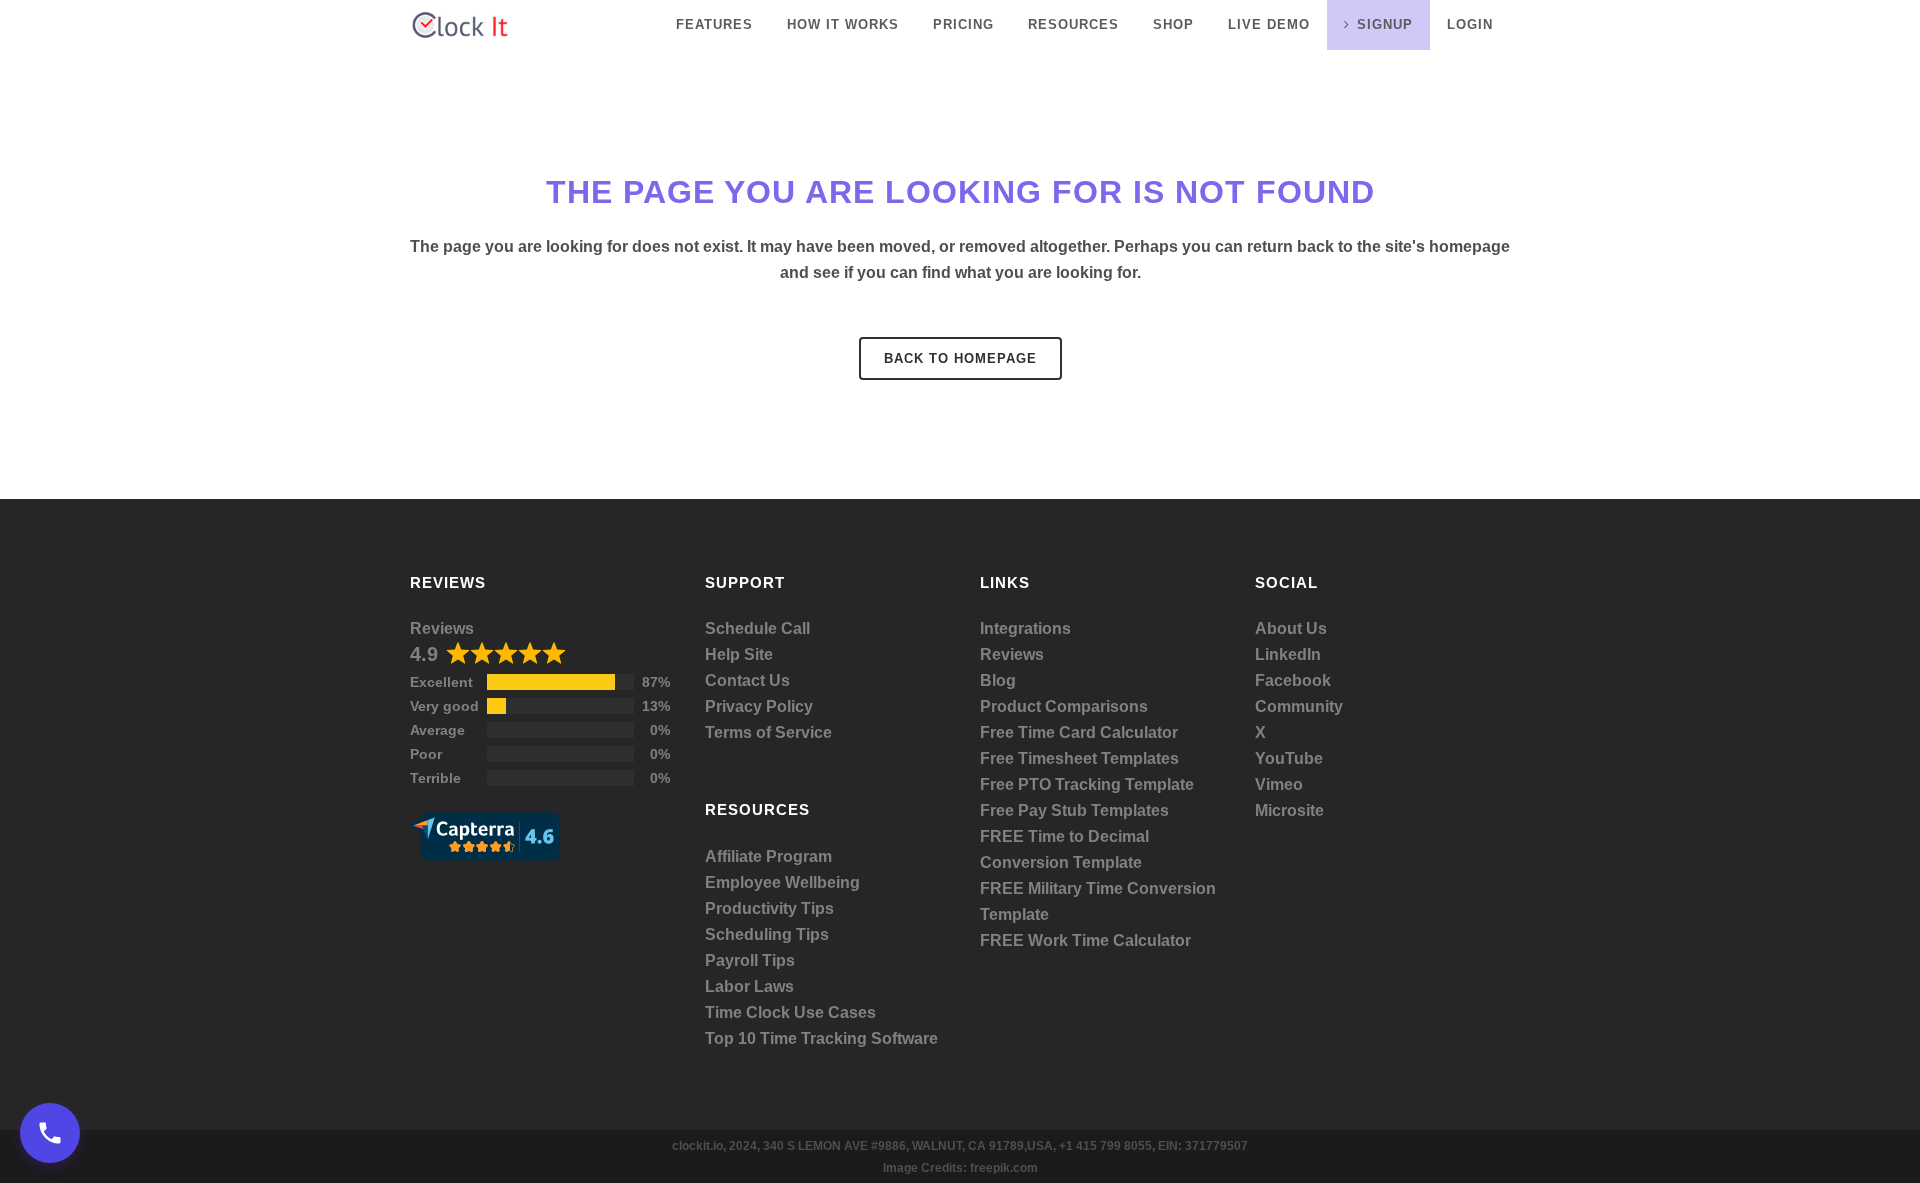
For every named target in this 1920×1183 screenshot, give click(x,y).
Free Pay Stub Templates (1074, 810)
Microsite (1289, 810)
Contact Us (747, 680)
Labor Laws (749, 986)
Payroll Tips (750, 960)
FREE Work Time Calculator (1085, 940)
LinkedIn (1288, 654)
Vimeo (1279, 784)
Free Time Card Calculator (1079, 732)
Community (1299, 706)
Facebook (1293, 680)
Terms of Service (768, 732)
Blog (998, 680)
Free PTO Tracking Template (1087, 784)
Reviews (442, 628)
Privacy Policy (759, 706)
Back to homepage (960, 358)
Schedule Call (757, 628)
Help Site (739, 654)
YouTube (1289, 758)
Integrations (1025, 628)
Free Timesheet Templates (1079, 758)
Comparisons (1096, 706)
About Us (1291, 628)
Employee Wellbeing (782, 882)
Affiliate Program (768, 856)
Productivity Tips (769, 908)
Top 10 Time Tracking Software (821, 1038)
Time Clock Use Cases (790, 1012)
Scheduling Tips (767, 934)
